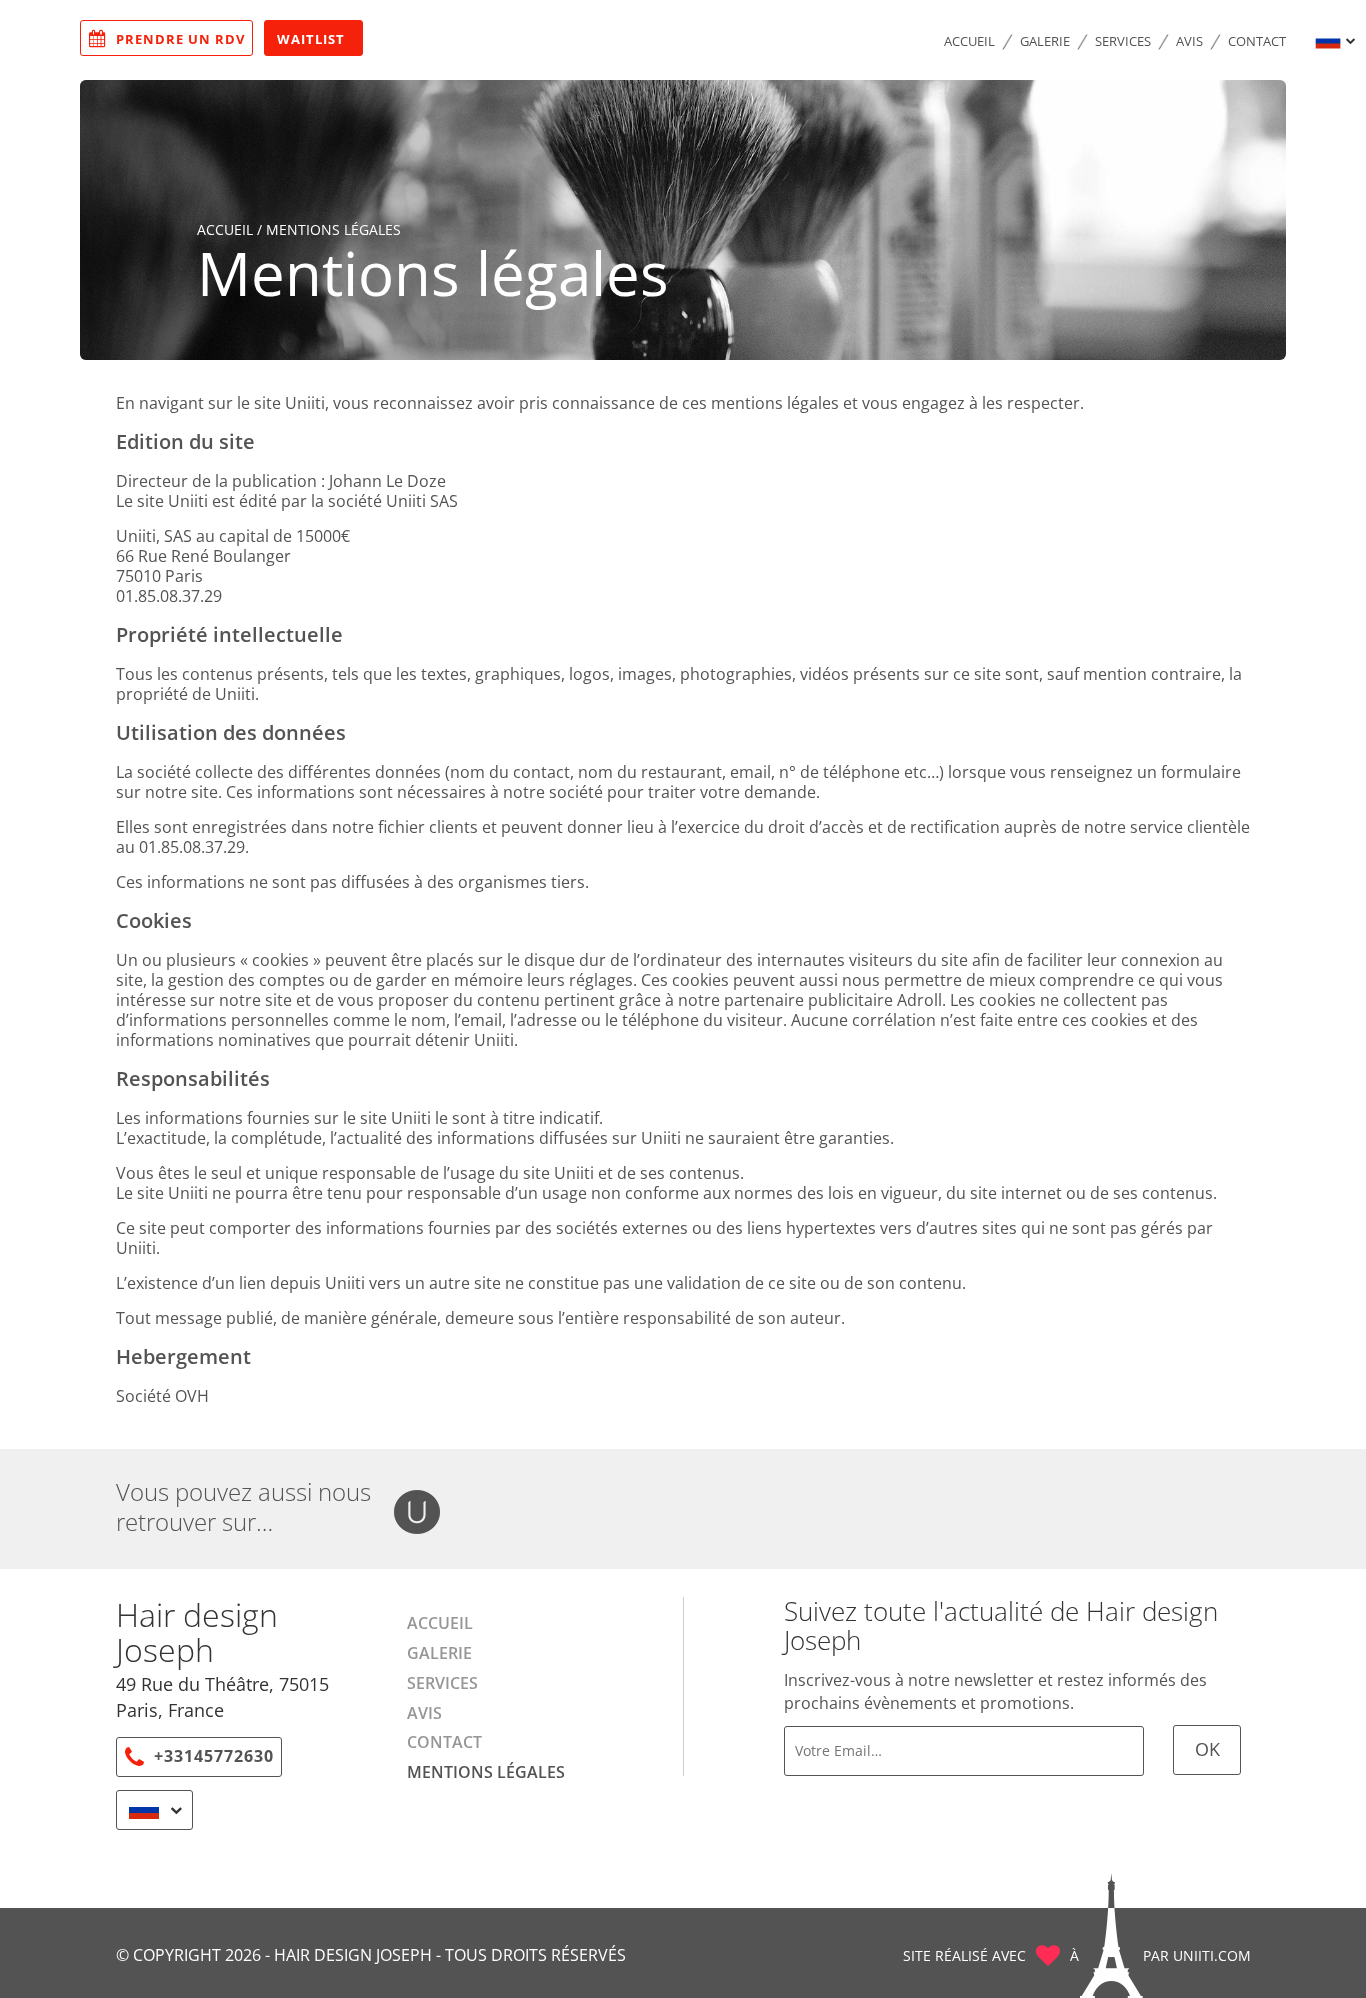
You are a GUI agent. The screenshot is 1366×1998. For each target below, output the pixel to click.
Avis (1189, 41)
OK (1207, 1749)
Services (1123, 41)
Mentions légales (486, 1772)
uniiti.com (1212, 1955)
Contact (1257, 41)
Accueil (969, 41)
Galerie (1045, 41)
